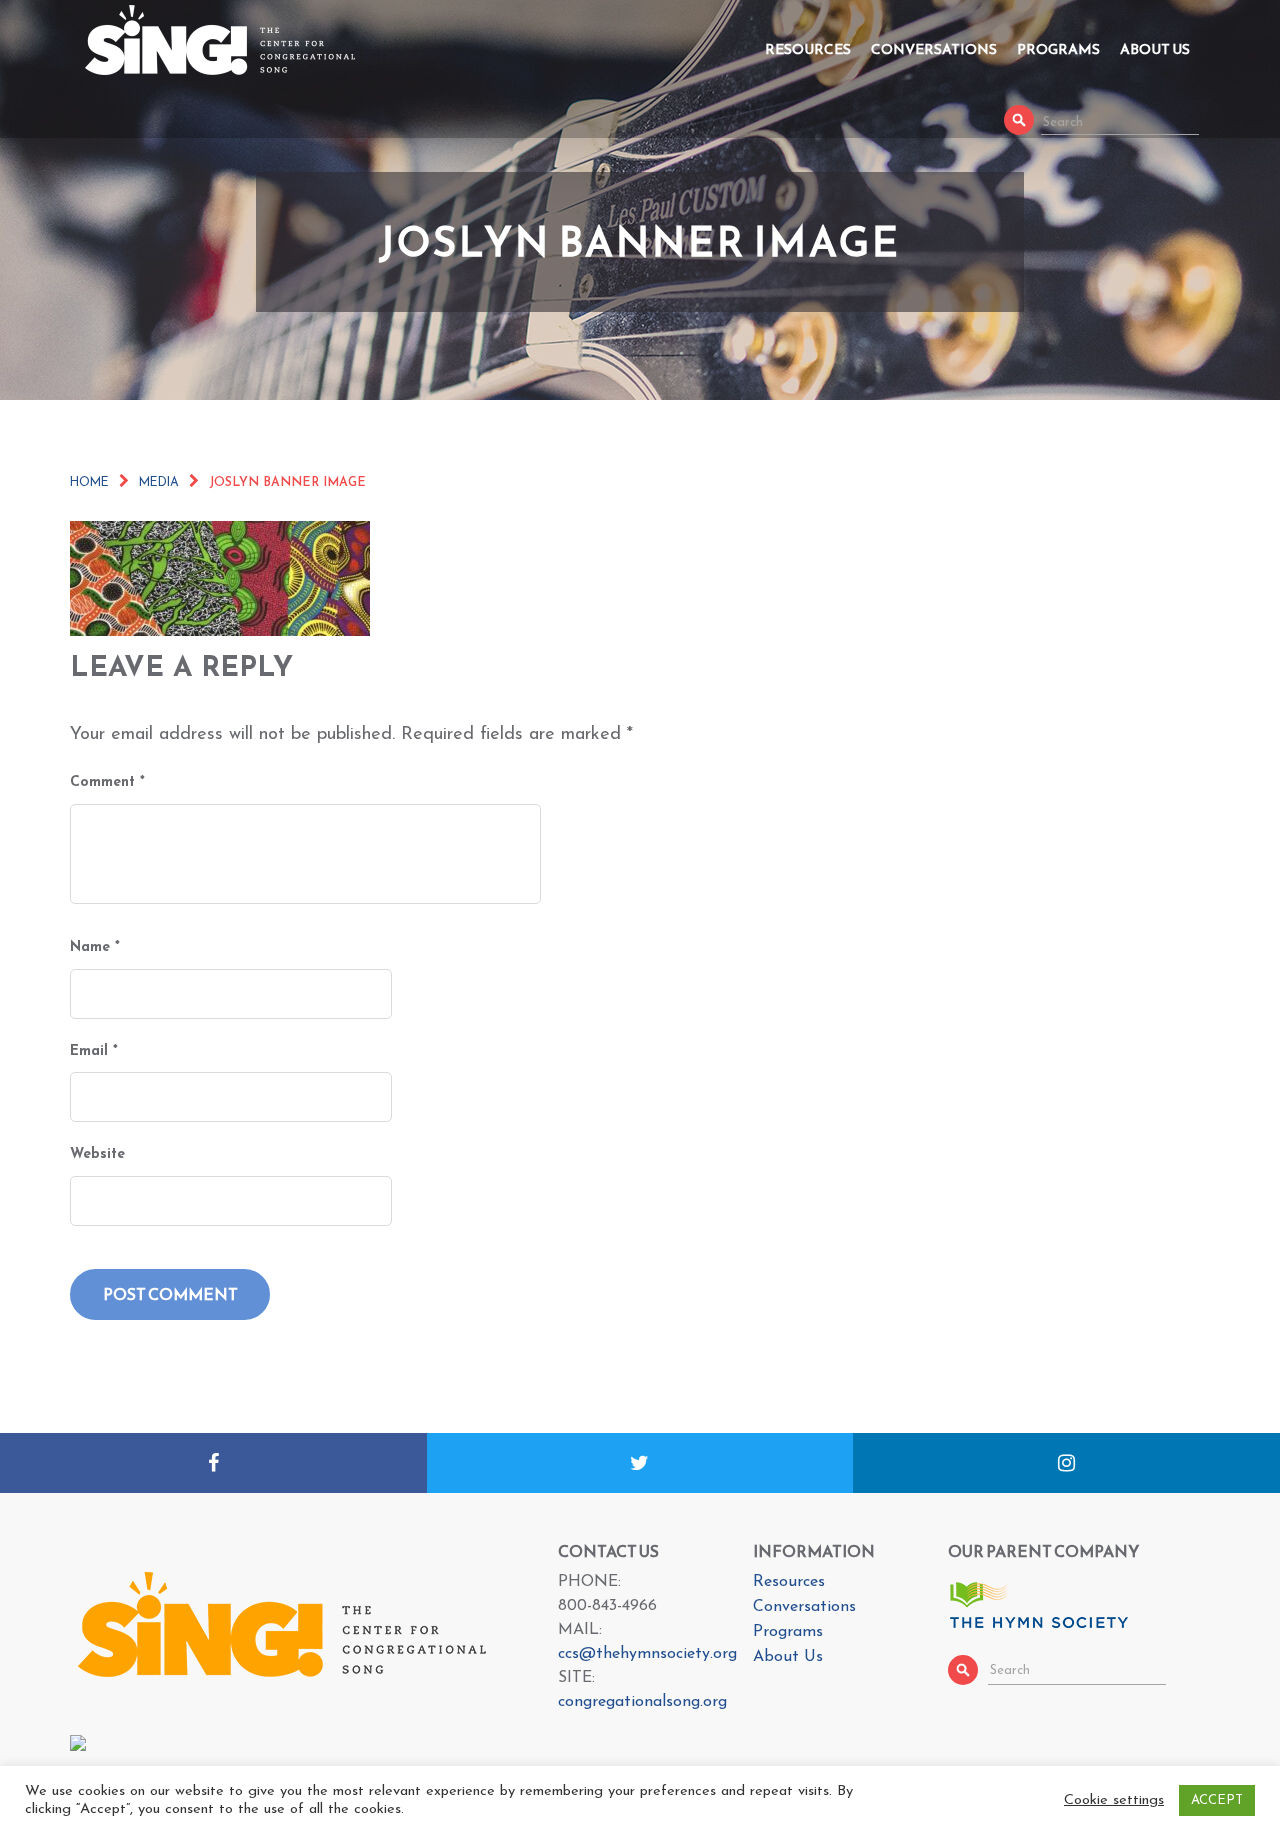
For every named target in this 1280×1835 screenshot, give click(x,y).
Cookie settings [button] (1114, 1800)
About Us (1155, 49)
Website (97, 1154)
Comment (107, 782)
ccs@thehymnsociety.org (647, 1654)
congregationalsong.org (642, 1702)
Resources (808, 49)
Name (95, 947)
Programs (1058, 49)
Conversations (934, 49)
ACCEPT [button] (1217, 1800)
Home (89, 483)
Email (94, 1051)
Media (159, 483)
